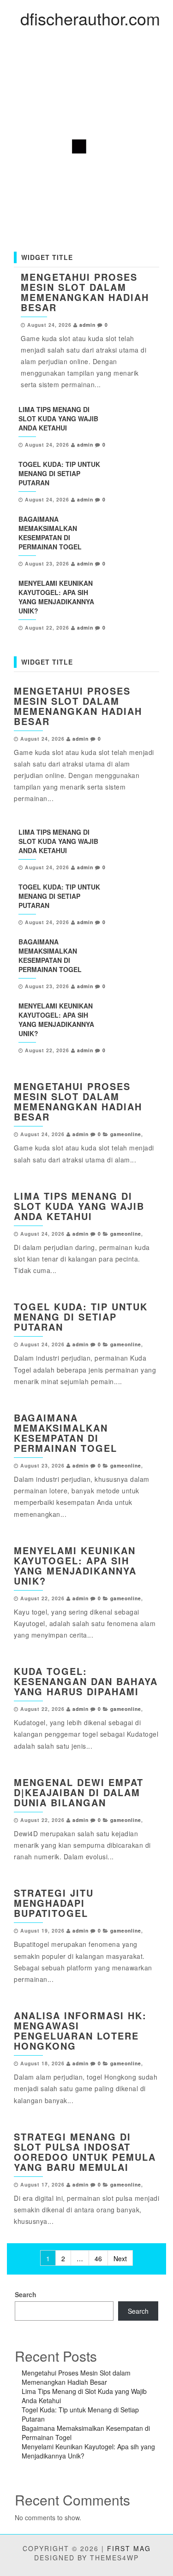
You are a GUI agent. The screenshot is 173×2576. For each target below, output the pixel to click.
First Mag (129, 2548)
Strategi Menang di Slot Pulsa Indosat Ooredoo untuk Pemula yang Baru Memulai (85, 2152)
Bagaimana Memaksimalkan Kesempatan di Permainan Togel (50, 533)
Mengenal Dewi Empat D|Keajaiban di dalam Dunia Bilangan (79, 1792)
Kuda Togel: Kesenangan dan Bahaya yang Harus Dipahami (86, 1681)
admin (87, 325)
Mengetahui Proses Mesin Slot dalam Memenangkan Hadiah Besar (85, 292)
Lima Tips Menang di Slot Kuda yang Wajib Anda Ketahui (58, 419)
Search (26, 2294)
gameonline (126, 1134)
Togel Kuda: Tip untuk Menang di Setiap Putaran (59, 473)
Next (120, 2258)
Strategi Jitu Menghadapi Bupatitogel (54, 1903)
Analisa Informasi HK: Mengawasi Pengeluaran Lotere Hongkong (80, 2031)
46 (98, 2258)
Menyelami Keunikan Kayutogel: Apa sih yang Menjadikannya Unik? (56, 597)
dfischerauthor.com (90, 18)
